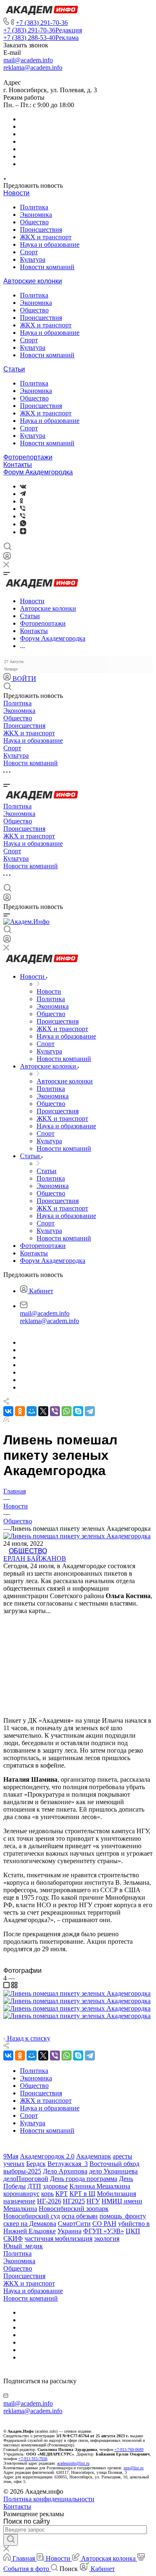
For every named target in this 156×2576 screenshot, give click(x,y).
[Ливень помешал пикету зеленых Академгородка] (77, 1993)
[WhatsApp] (67, 1411)
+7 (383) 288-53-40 (41, 38)
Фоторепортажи (28, 457)
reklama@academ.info (33, 68)
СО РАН (104, 2224)
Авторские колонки (33, 281)
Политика (34, 207)
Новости (16, 193)
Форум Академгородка (38, 472)
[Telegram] (23, 494)
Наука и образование (50, 244)
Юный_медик (23, 2246)
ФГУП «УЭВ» (104, 2231)
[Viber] (23, 509)
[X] (43, 1411)
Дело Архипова (65, 2171)
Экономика (36, 215)
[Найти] (11, 2540)
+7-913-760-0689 (129, 2450)
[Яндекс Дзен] (23, 532)
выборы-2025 (22, 2171)
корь (47, 2194)
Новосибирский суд (32, 2216)
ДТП (34, 2186)
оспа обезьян (80, 2216)
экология (107, 2238)
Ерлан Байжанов (35, 1558)
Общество (34, 222)
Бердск (36, 2164)
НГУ (93, 2201)
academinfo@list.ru (73, 2463)
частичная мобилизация (58, 2238)
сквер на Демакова (30, 2224)
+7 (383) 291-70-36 (42, 23)
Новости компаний (47, 267)
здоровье (55, 2186)
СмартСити (74, 2224)
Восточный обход (114, 2164)
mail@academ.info (28, 60)
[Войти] (7, 558)
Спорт (29, 252)
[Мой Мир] (32, 1411)
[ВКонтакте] (23, 486)
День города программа (84, 2179)
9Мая (11, 2156)
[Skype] (78, 1411)
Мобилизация (116, 2194)
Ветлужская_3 (68, 2164)
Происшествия (41, 230)
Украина (69, 2231)
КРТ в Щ (82, 2194)
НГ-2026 (49, 2201)
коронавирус (21, 2194)
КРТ (62, 2194)
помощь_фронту (123, 2216)
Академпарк (94, 2156)
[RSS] (6, 1420)
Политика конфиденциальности (49, 2499)
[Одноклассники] (21, 501)
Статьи (14, 369)
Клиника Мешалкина (100, 2186)
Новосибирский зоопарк (74, 2209)
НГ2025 (74, 2201)
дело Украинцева (113, 2171)
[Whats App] (23, 524)
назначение (19, 2201)
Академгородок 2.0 (47, 2156)
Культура (33, 259)
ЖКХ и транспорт (46, 237)
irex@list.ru (134, 2468)
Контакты (18, 465)
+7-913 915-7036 (33, 2459)
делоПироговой (26, 2179)
